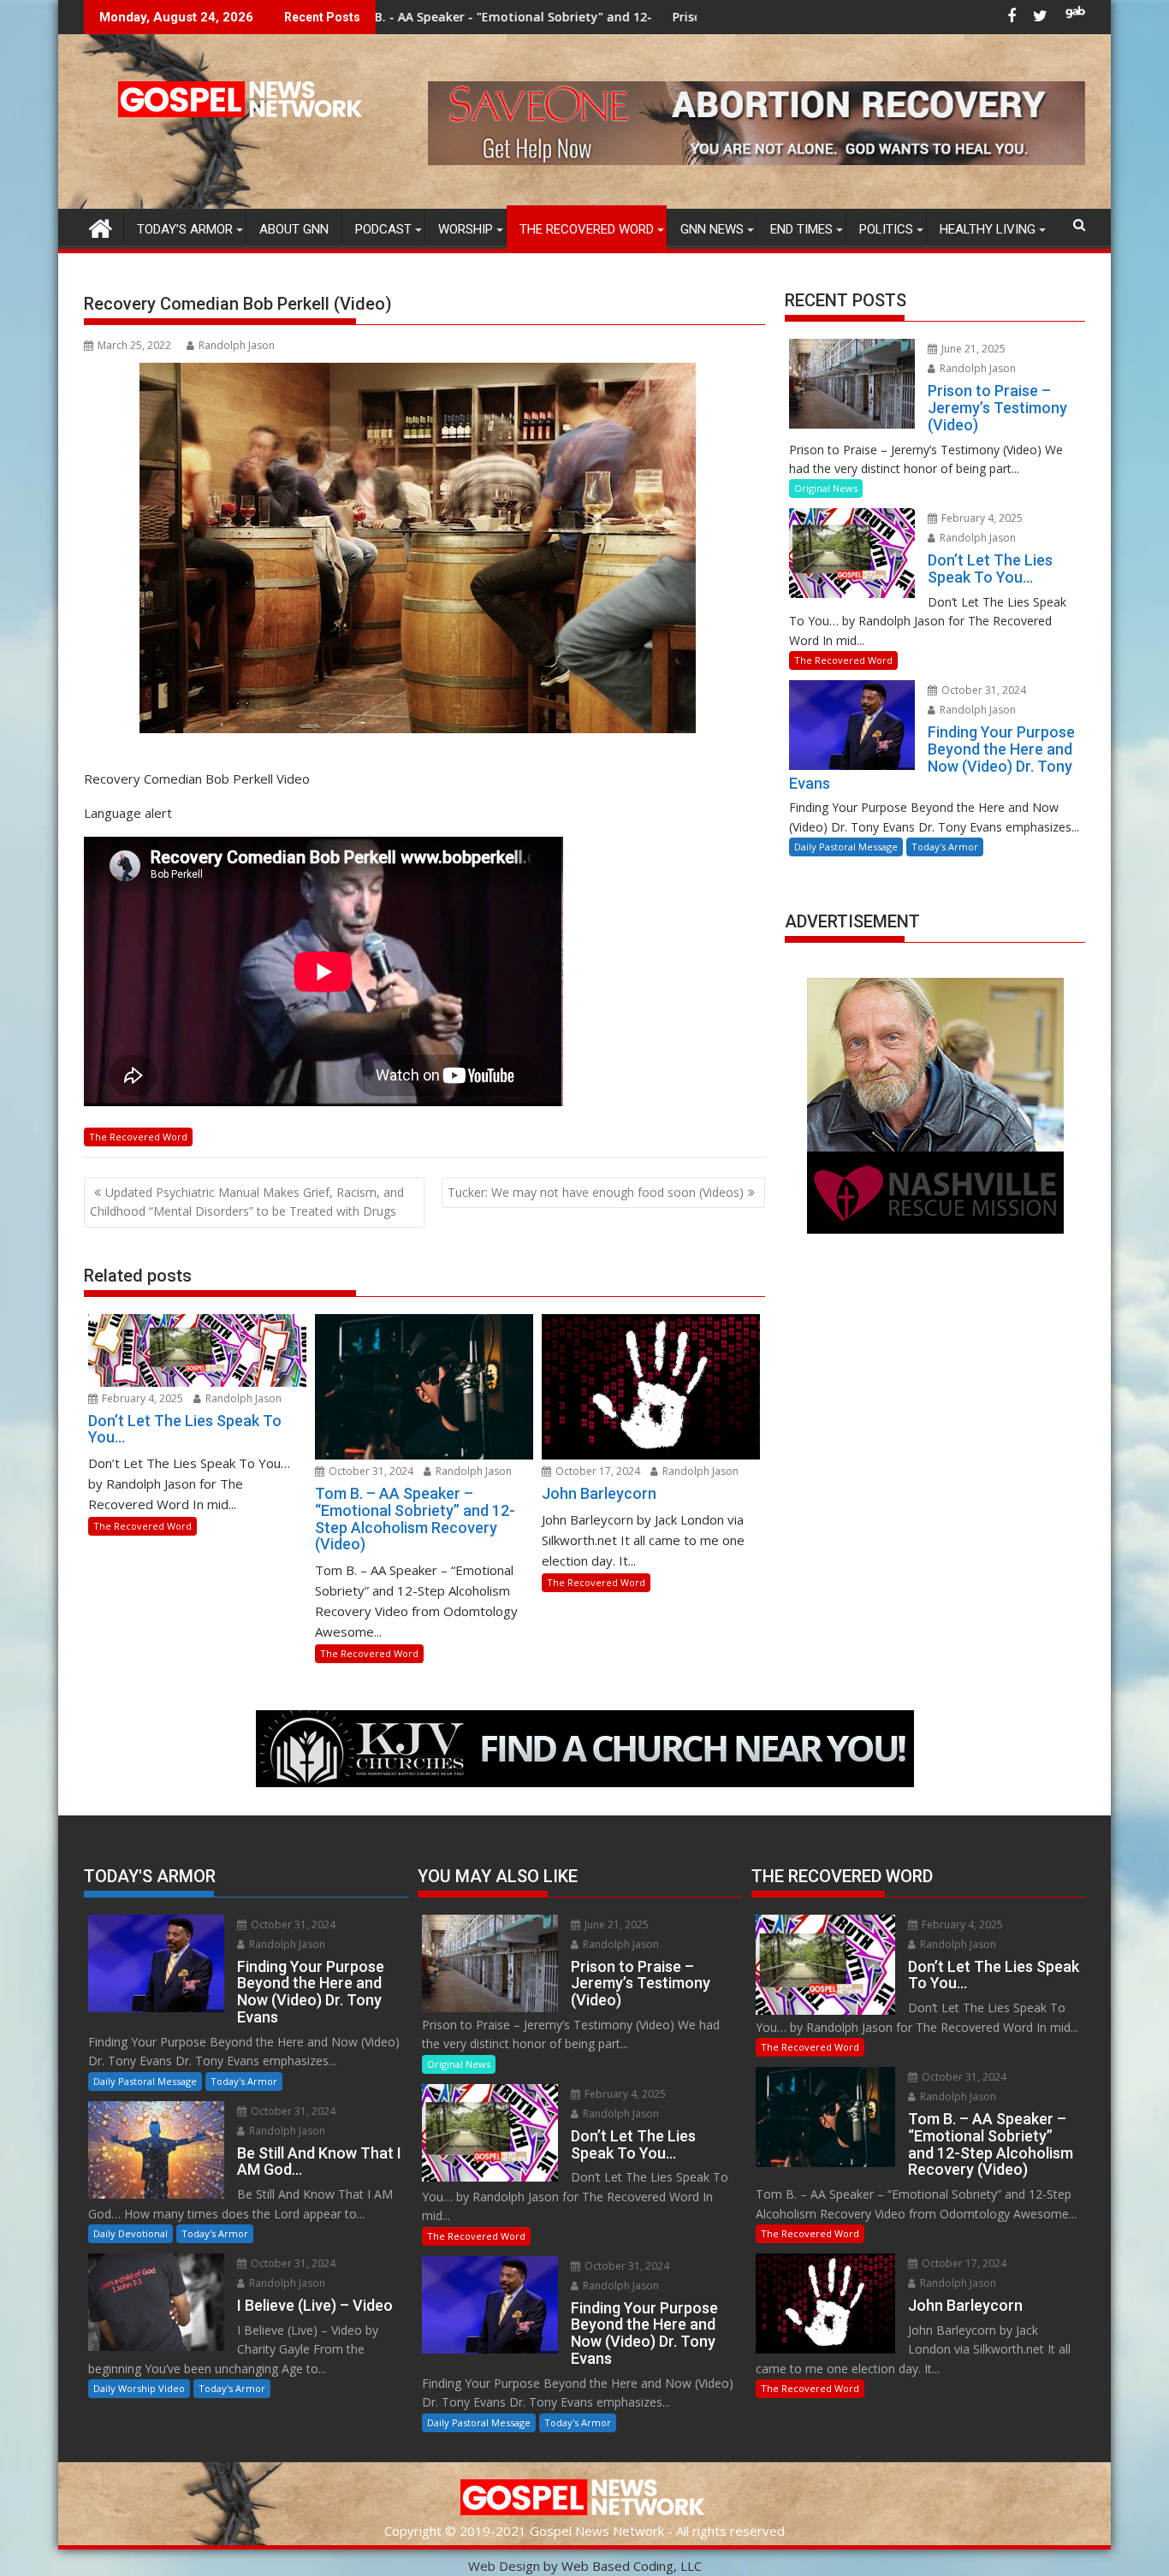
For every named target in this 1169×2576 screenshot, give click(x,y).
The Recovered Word (587, 229)
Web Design (504, 2566)
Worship (466, 229)
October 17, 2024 (596, 1471)
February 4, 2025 (141, 1398)
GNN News (712, 229)
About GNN (294, 229)
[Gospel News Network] (101, 226)
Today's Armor (945, 847)
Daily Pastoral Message (846, 847)
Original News (826, 488)
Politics (886, 229)
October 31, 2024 (370, 1471)
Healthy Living (988, 229)
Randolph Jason (237, 345)
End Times (801, 229)
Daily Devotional (131, 2233)
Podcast (383, 229)
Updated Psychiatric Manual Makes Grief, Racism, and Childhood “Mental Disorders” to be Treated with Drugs (247, 1202)
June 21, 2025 (972, 349)
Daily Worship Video (139, 2388)
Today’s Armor (185, 229)
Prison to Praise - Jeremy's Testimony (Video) (644, 17)
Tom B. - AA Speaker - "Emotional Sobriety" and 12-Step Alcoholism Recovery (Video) (433, 17)
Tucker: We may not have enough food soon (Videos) (596, 1192)
